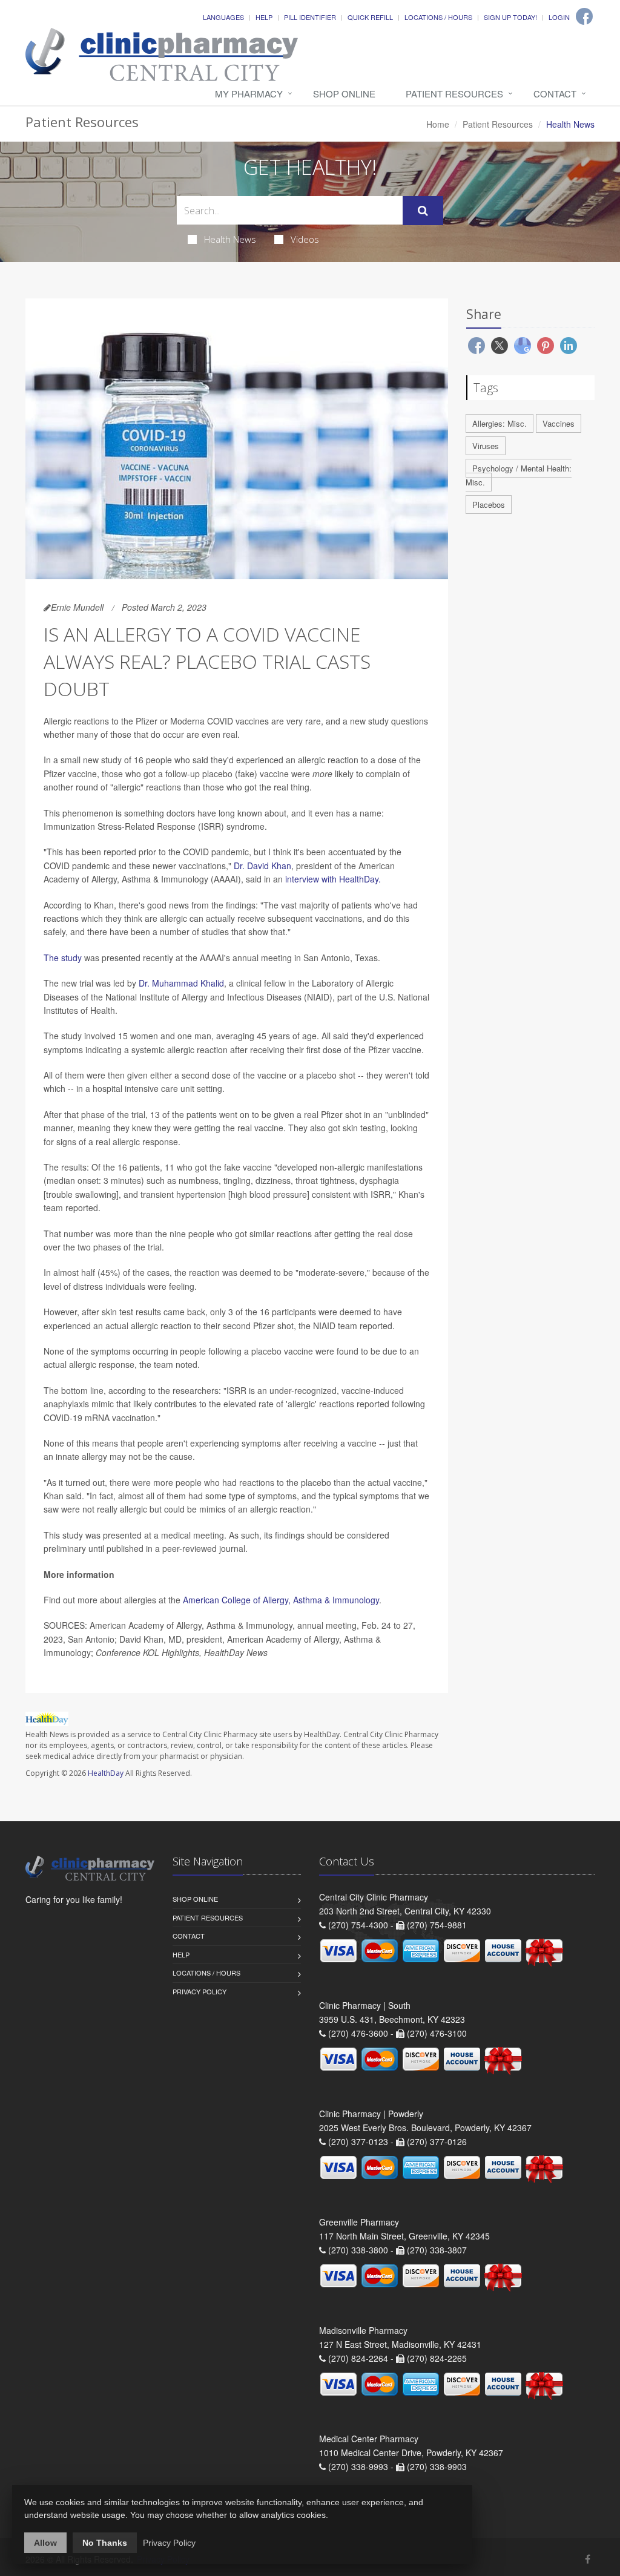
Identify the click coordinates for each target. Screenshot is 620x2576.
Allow (45, 2543)
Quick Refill (370, 17)
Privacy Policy (200, 1991)
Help (264, 17)
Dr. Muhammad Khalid (181, 983)
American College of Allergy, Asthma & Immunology (281, 1600)
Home (438, 124)
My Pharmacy (249, 94)
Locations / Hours (438, 17)
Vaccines (559, 423)
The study (63, 958)
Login (559, 17)
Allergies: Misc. (500, 423)
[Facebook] (584, 16)
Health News (230, 239)
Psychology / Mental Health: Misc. (519, 475)
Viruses (486, 446)
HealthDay (106, 1773)
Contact (555, 94)
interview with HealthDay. (333, 879)
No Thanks (105, 2543)
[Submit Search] (423, 211)
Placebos (489, 504)
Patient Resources (454, 94)
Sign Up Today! (510, 17)
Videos (305, 239)
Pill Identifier (310, 17)
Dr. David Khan (262, 866)
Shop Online (344, 94)
